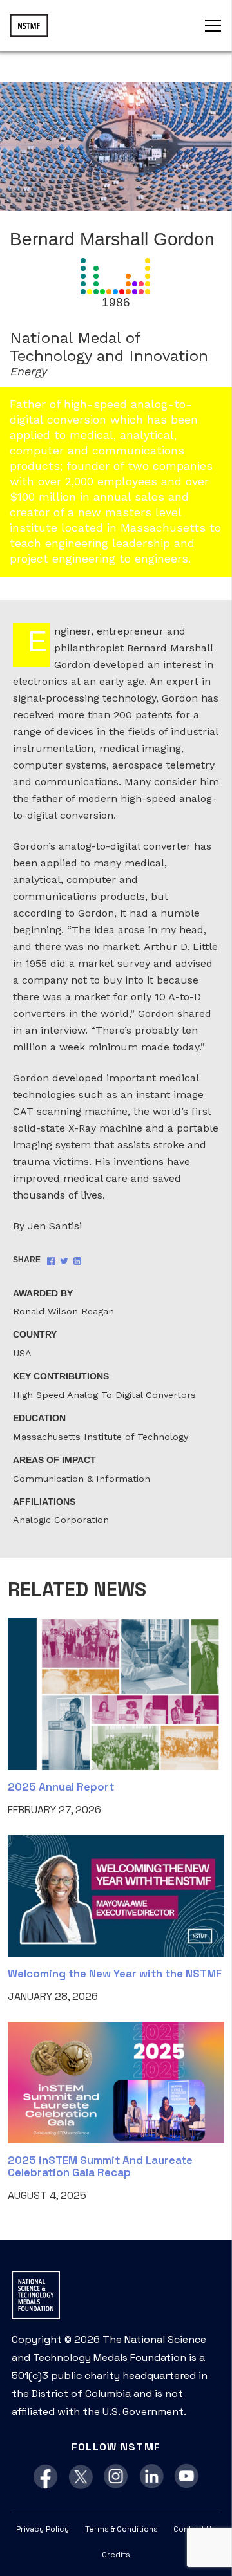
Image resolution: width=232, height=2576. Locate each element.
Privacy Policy (43, 2529)
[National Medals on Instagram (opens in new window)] (116, 2477)
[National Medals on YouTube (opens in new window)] (187, 2477)
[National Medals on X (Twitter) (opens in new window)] (81, 2477)
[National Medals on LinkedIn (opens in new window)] (152, 2477)
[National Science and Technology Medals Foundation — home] (29, 26)
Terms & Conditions (121, 2529)
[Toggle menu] (213, 26)
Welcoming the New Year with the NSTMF (115, 1974)
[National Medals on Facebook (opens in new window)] (45, 2477)
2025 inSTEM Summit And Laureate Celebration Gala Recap (100, 2166)
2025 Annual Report (61, 1787)
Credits (116, 2555)
